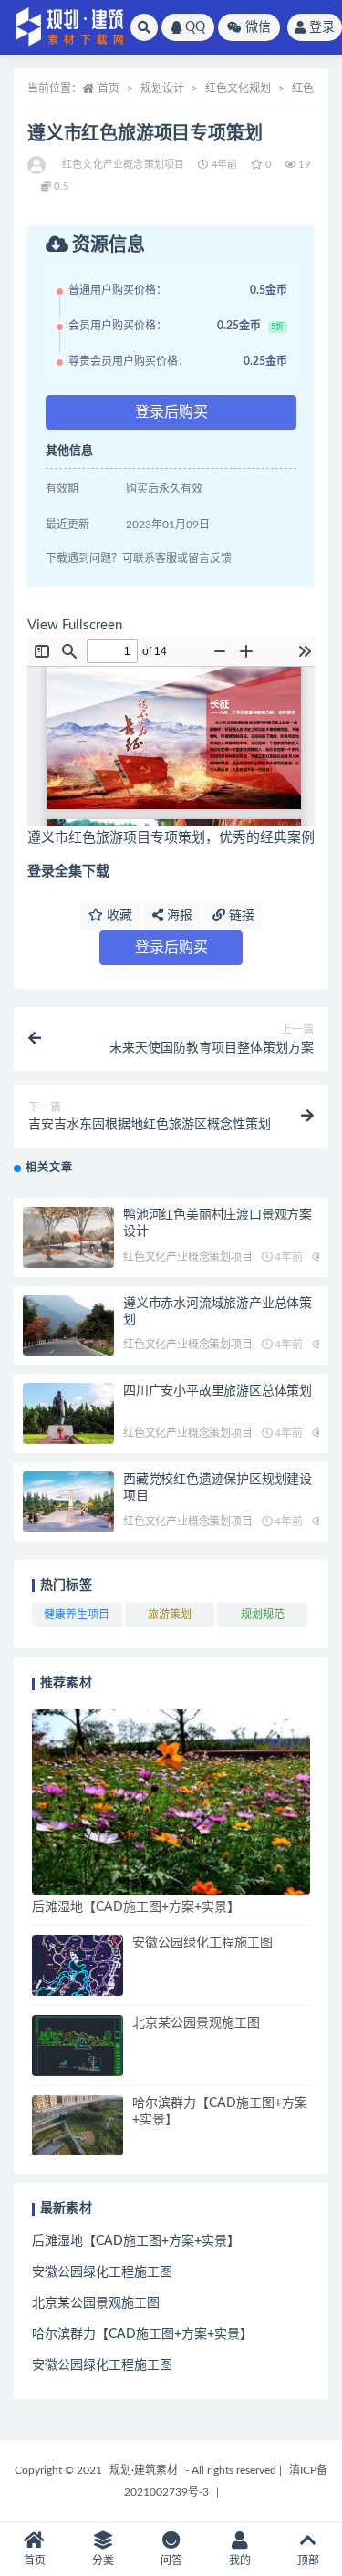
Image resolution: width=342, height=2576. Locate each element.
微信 (258, 27)
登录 (322, 27)
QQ (195, 27)
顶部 (308, 2560)
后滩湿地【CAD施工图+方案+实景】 (136, 1907)
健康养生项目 (77, 1615)
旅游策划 (170, 1615)
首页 (109, 88)
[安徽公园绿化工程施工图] (78, 1965)
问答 (171, 2560)
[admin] (38, 165)
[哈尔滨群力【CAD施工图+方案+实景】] (78, 2126)
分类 (103, 2560)
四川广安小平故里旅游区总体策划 (218, 1391)
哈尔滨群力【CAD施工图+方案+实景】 (142, 2334)
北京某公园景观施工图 (196, 2023)
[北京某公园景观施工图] (78, 2046)
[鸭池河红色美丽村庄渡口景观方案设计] (68, 1237)
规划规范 (263, 1615)
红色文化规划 (238, 88)
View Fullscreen (75, 625)
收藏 (118, 916)
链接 (240, 916)
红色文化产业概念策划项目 (123, 165)
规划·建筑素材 (144, 2470)
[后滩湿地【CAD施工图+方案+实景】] (171, 1802)
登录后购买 (171, 412)
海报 (178, 916)
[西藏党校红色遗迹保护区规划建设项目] (68, 1502)
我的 (240, 2560)
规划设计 (162, 88)
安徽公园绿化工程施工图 (202, 1943)
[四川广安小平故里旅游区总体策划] (68, 1413)
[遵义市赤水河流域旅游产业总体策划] (68, 1326)
